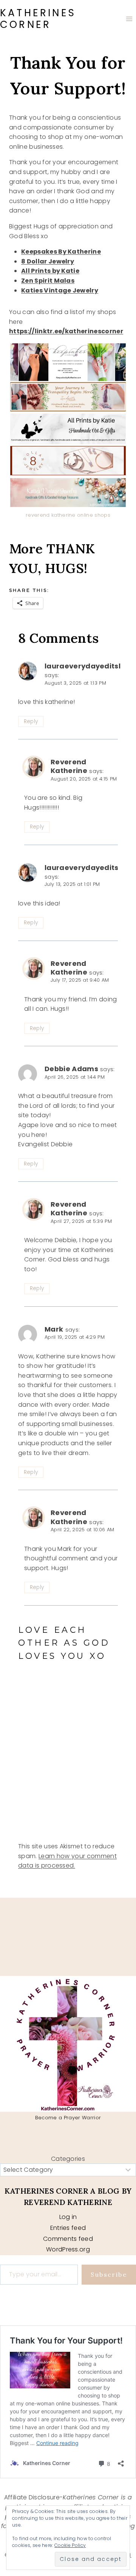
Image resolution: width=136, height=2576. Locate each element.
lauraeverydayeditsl (83, 666)
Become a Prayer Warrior (68, 2118)
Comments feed (68, 2239)
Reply (31, 721)
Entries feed (68, 2228)
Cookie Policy (70, 2545)
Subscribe (109, 2274)
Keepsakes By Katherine (61, 252)
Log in (68, 2217)
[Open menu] (129, 19)
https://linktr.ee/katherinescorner (66, 331)
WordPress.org (68, 2249)
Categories (68, 2159)
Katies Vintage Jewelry (60, 290)
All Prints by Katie (50, 271)
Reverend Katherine (69, 766)
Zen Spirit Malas (48, 281)
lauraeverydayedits (82, 868)
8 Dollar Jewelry (48, 261)
